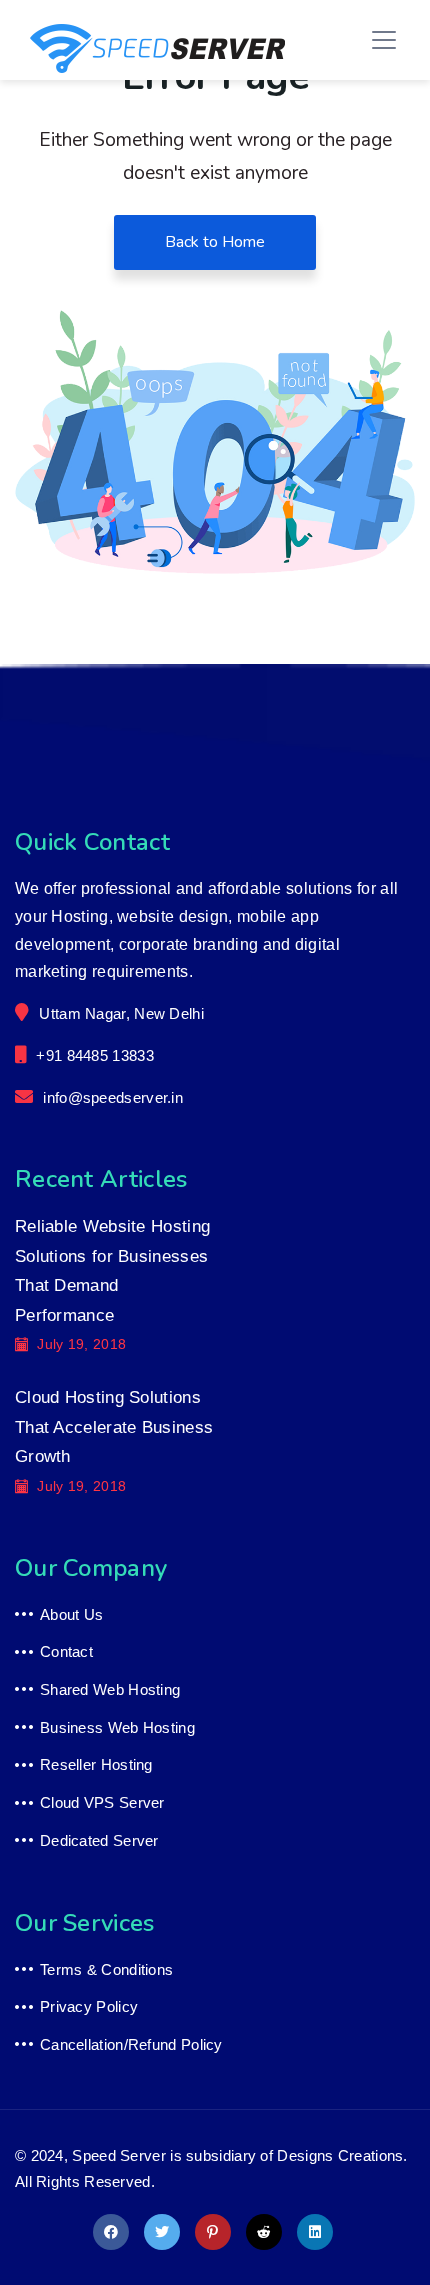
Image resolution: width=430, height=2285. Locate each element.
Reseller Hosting (96, 1764)
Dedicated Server (99, 1840)
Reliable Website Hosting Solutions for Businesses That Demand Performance (112, 1271)
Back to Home (215, 242)
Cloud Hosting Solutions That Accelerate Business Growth (114, 1427)
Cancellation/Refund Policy (131, 2044)
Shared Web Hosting (110, 1689)
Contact (66, 1651)
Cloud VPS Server (102, 1802)
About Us (71, 1614)
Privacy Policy (89, 2006)
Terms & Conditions (106, 1969)
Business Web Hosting (117, 1727)
